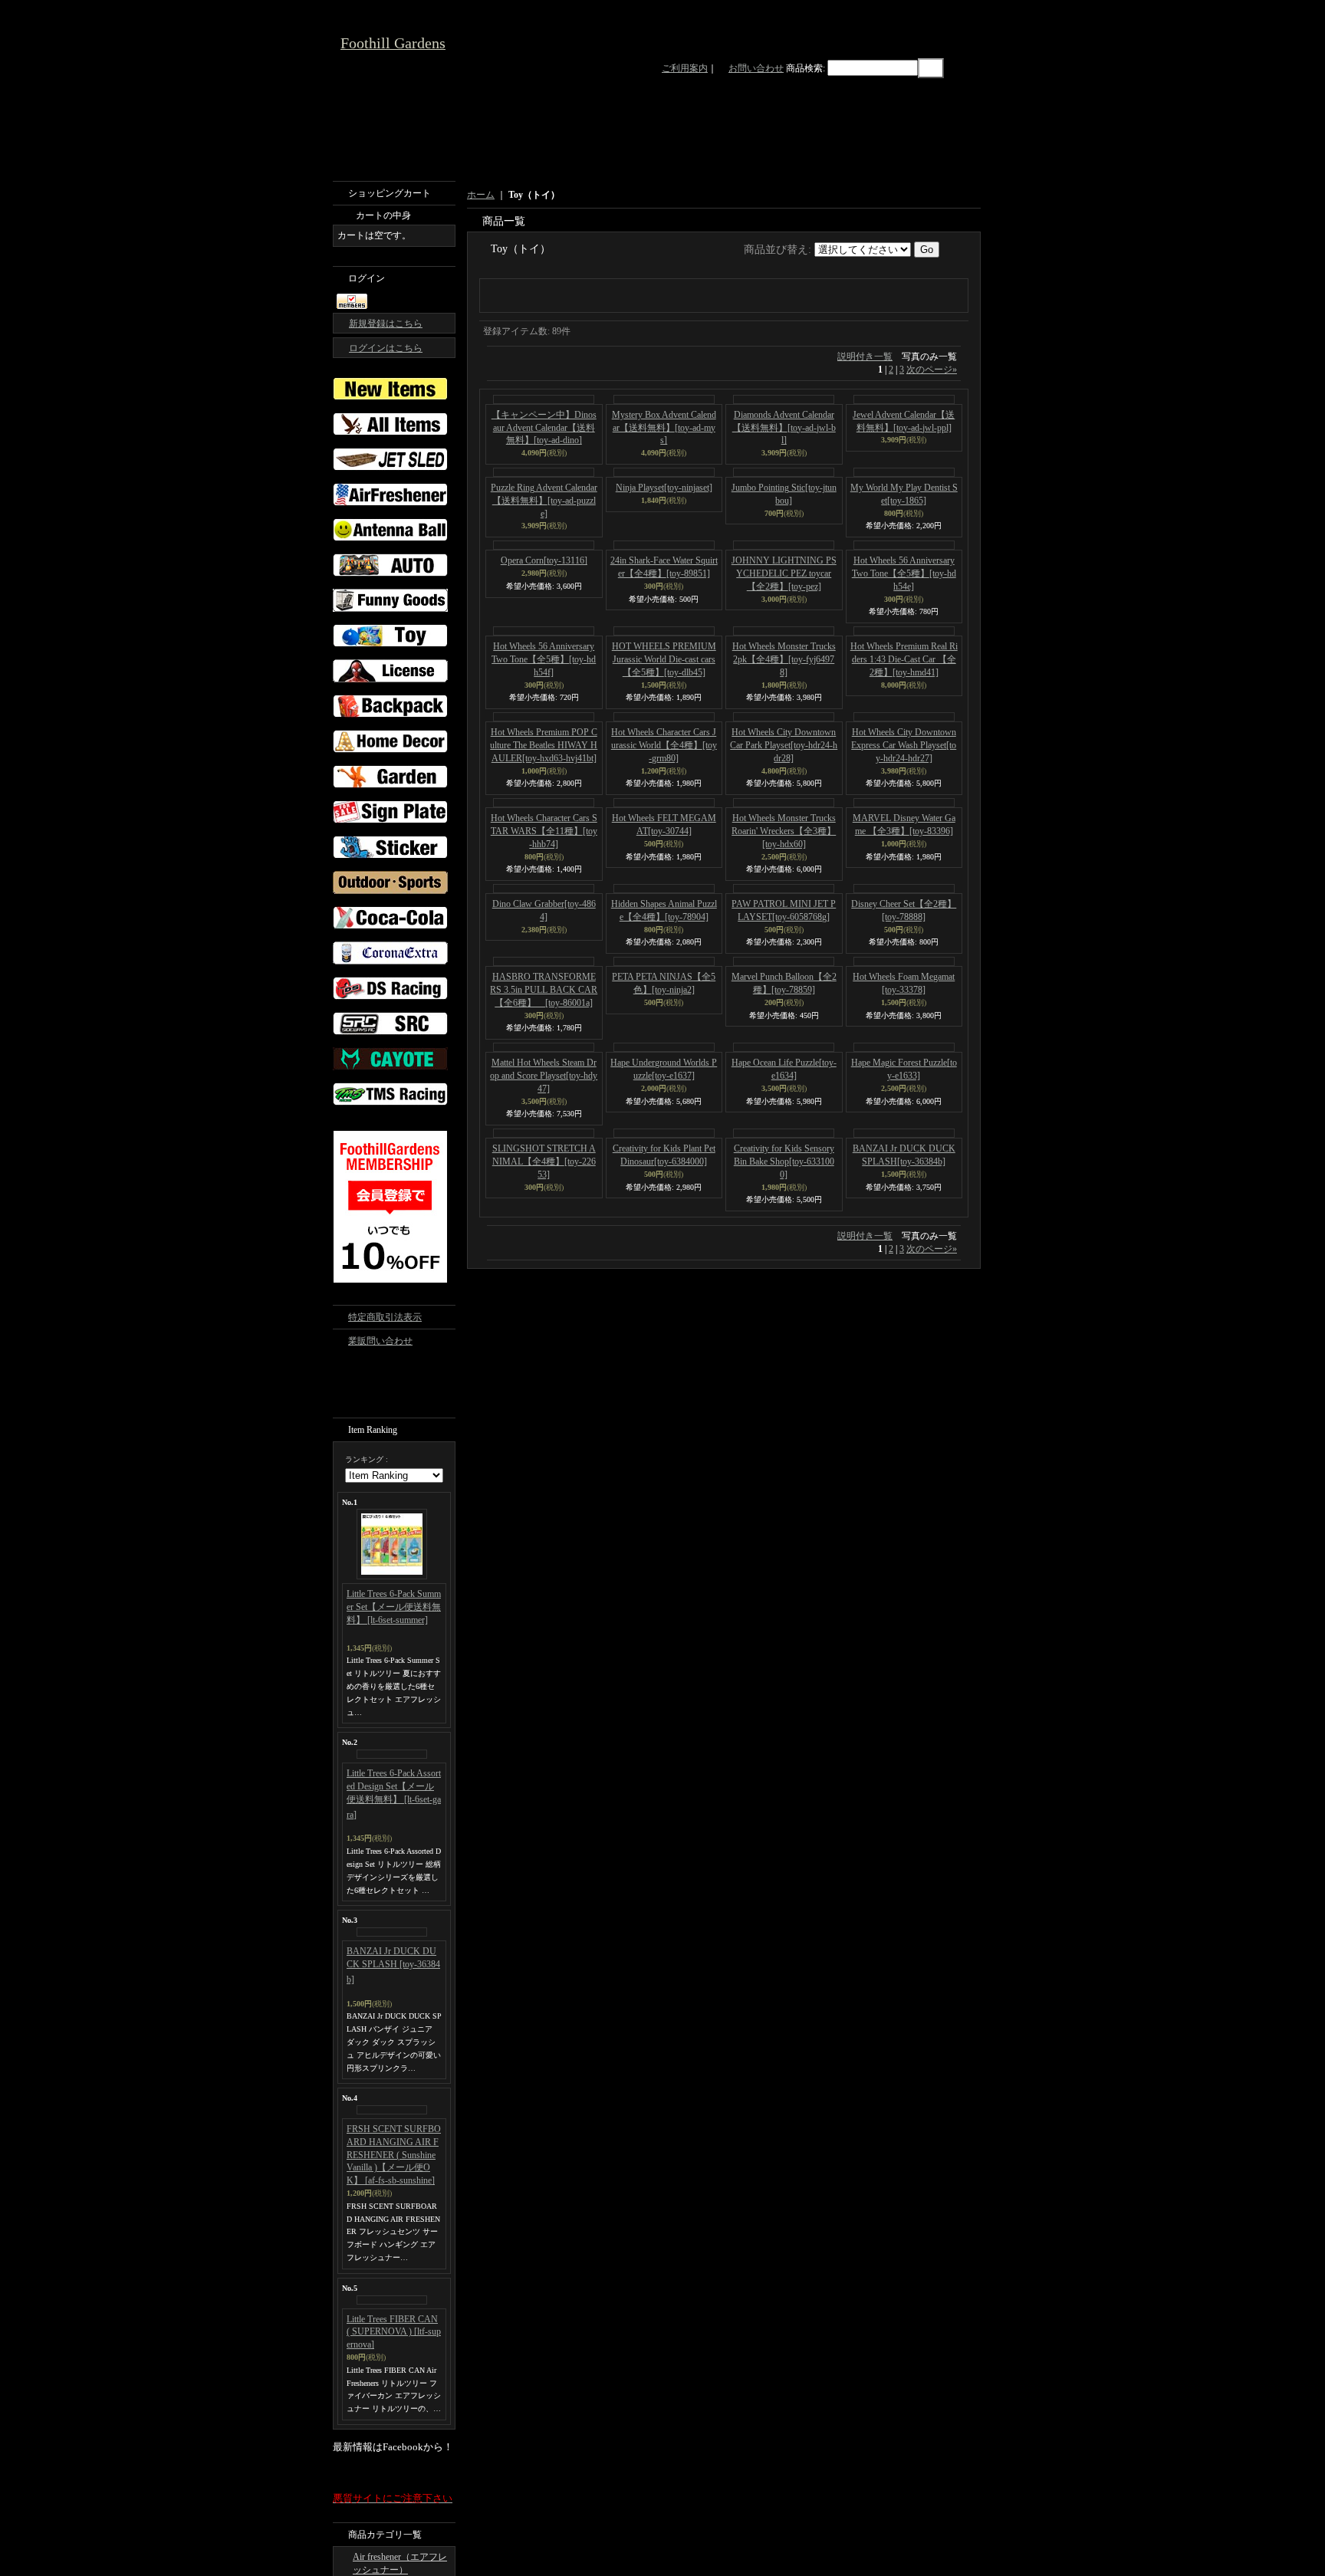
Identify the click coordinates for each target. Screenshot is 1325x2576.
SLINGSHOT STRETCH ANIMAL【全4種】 (544, 1355)
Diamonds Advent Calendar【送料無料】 (784, 529)
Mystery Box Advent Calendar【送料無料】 (664, 529)
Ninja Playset (664, 681)
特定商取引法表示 (385, 1317)
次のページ (932, 471)
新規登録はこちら (386, 324)
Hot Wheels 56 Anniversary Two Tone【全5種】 (904, 767)
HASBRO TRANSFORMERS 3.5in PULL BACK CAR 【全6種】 (544, 1183)
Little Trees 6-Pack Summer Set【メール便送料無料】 (394, 1607)
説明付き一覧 (865, 458)
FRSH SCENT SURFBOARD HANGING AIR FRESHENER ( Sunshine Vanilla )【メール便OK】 (394, 2155)
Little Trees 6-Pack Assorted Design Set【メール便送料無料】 (394, 1794)
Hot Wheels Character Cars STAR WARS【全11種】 (544, 1024)
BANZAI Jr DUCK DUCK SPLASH (393, 1965)
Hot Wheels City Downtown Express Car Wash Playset (904, 938)
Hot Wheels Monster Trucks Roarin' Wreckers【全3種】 (784, 1024)
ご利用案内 (685, 68)
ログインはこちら (386, 348)
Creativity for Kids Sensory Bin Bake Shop (784, 1355)
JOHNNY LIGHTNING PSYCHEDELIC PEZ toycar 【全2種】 (784, 767)
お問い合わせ (756, 68)
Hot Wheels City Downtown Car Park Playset (784, 938)
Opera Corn (544, 754)
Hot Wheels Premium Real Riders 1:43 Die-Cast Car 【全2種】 (904, 853)
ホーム (481, 195)
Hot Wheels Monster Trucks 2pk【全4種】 (784, 853)
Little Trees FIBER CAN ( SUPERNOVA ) (394, 2332)
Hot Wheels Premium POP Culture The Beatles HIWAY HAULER (544, 938)
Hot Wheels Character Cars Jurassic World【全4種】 (664, 938)
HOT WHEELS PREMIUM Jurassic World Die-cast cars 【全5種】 (664, 853)
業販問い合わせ (380, 1341)
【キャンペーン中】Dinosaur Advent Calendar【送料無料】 (544, 621)
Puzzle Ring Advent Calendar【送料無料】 (544, 694)
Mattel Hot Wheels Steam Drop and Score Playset (544, 1269)
